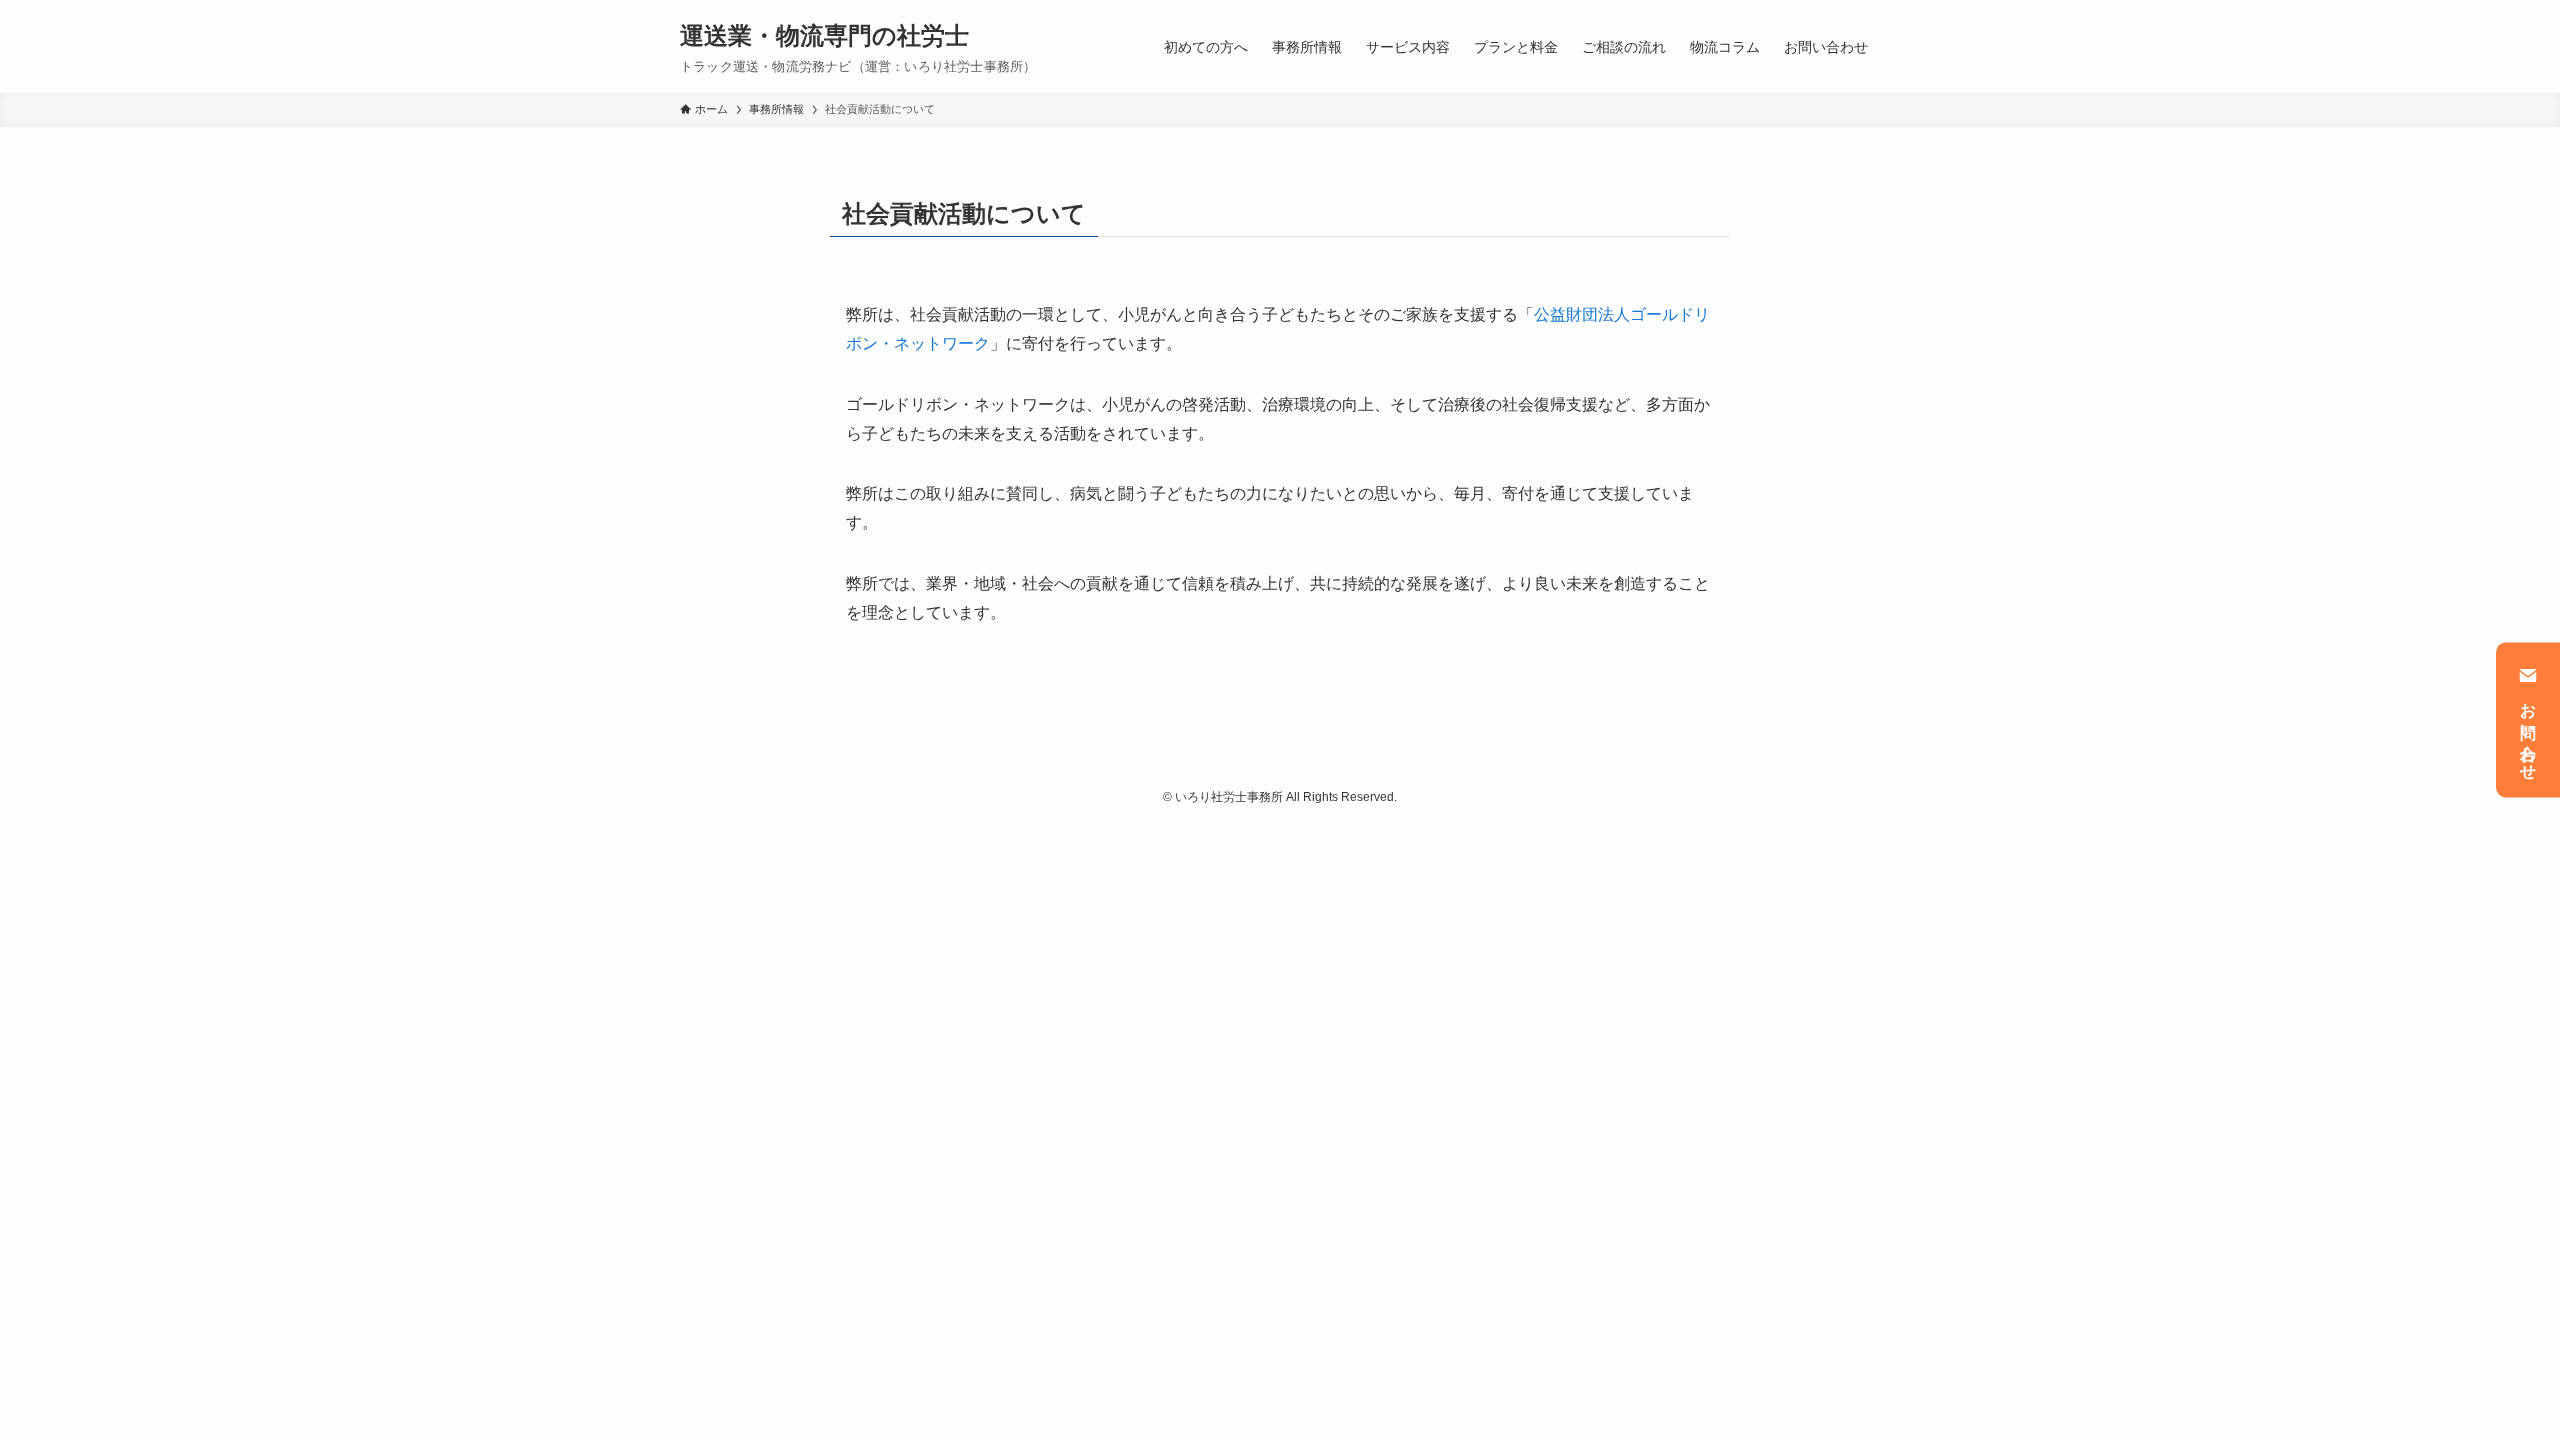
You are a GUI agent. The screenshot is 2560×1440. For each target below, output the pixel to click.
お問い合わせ (2528, 733)
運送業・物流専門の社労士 (824, 36)
